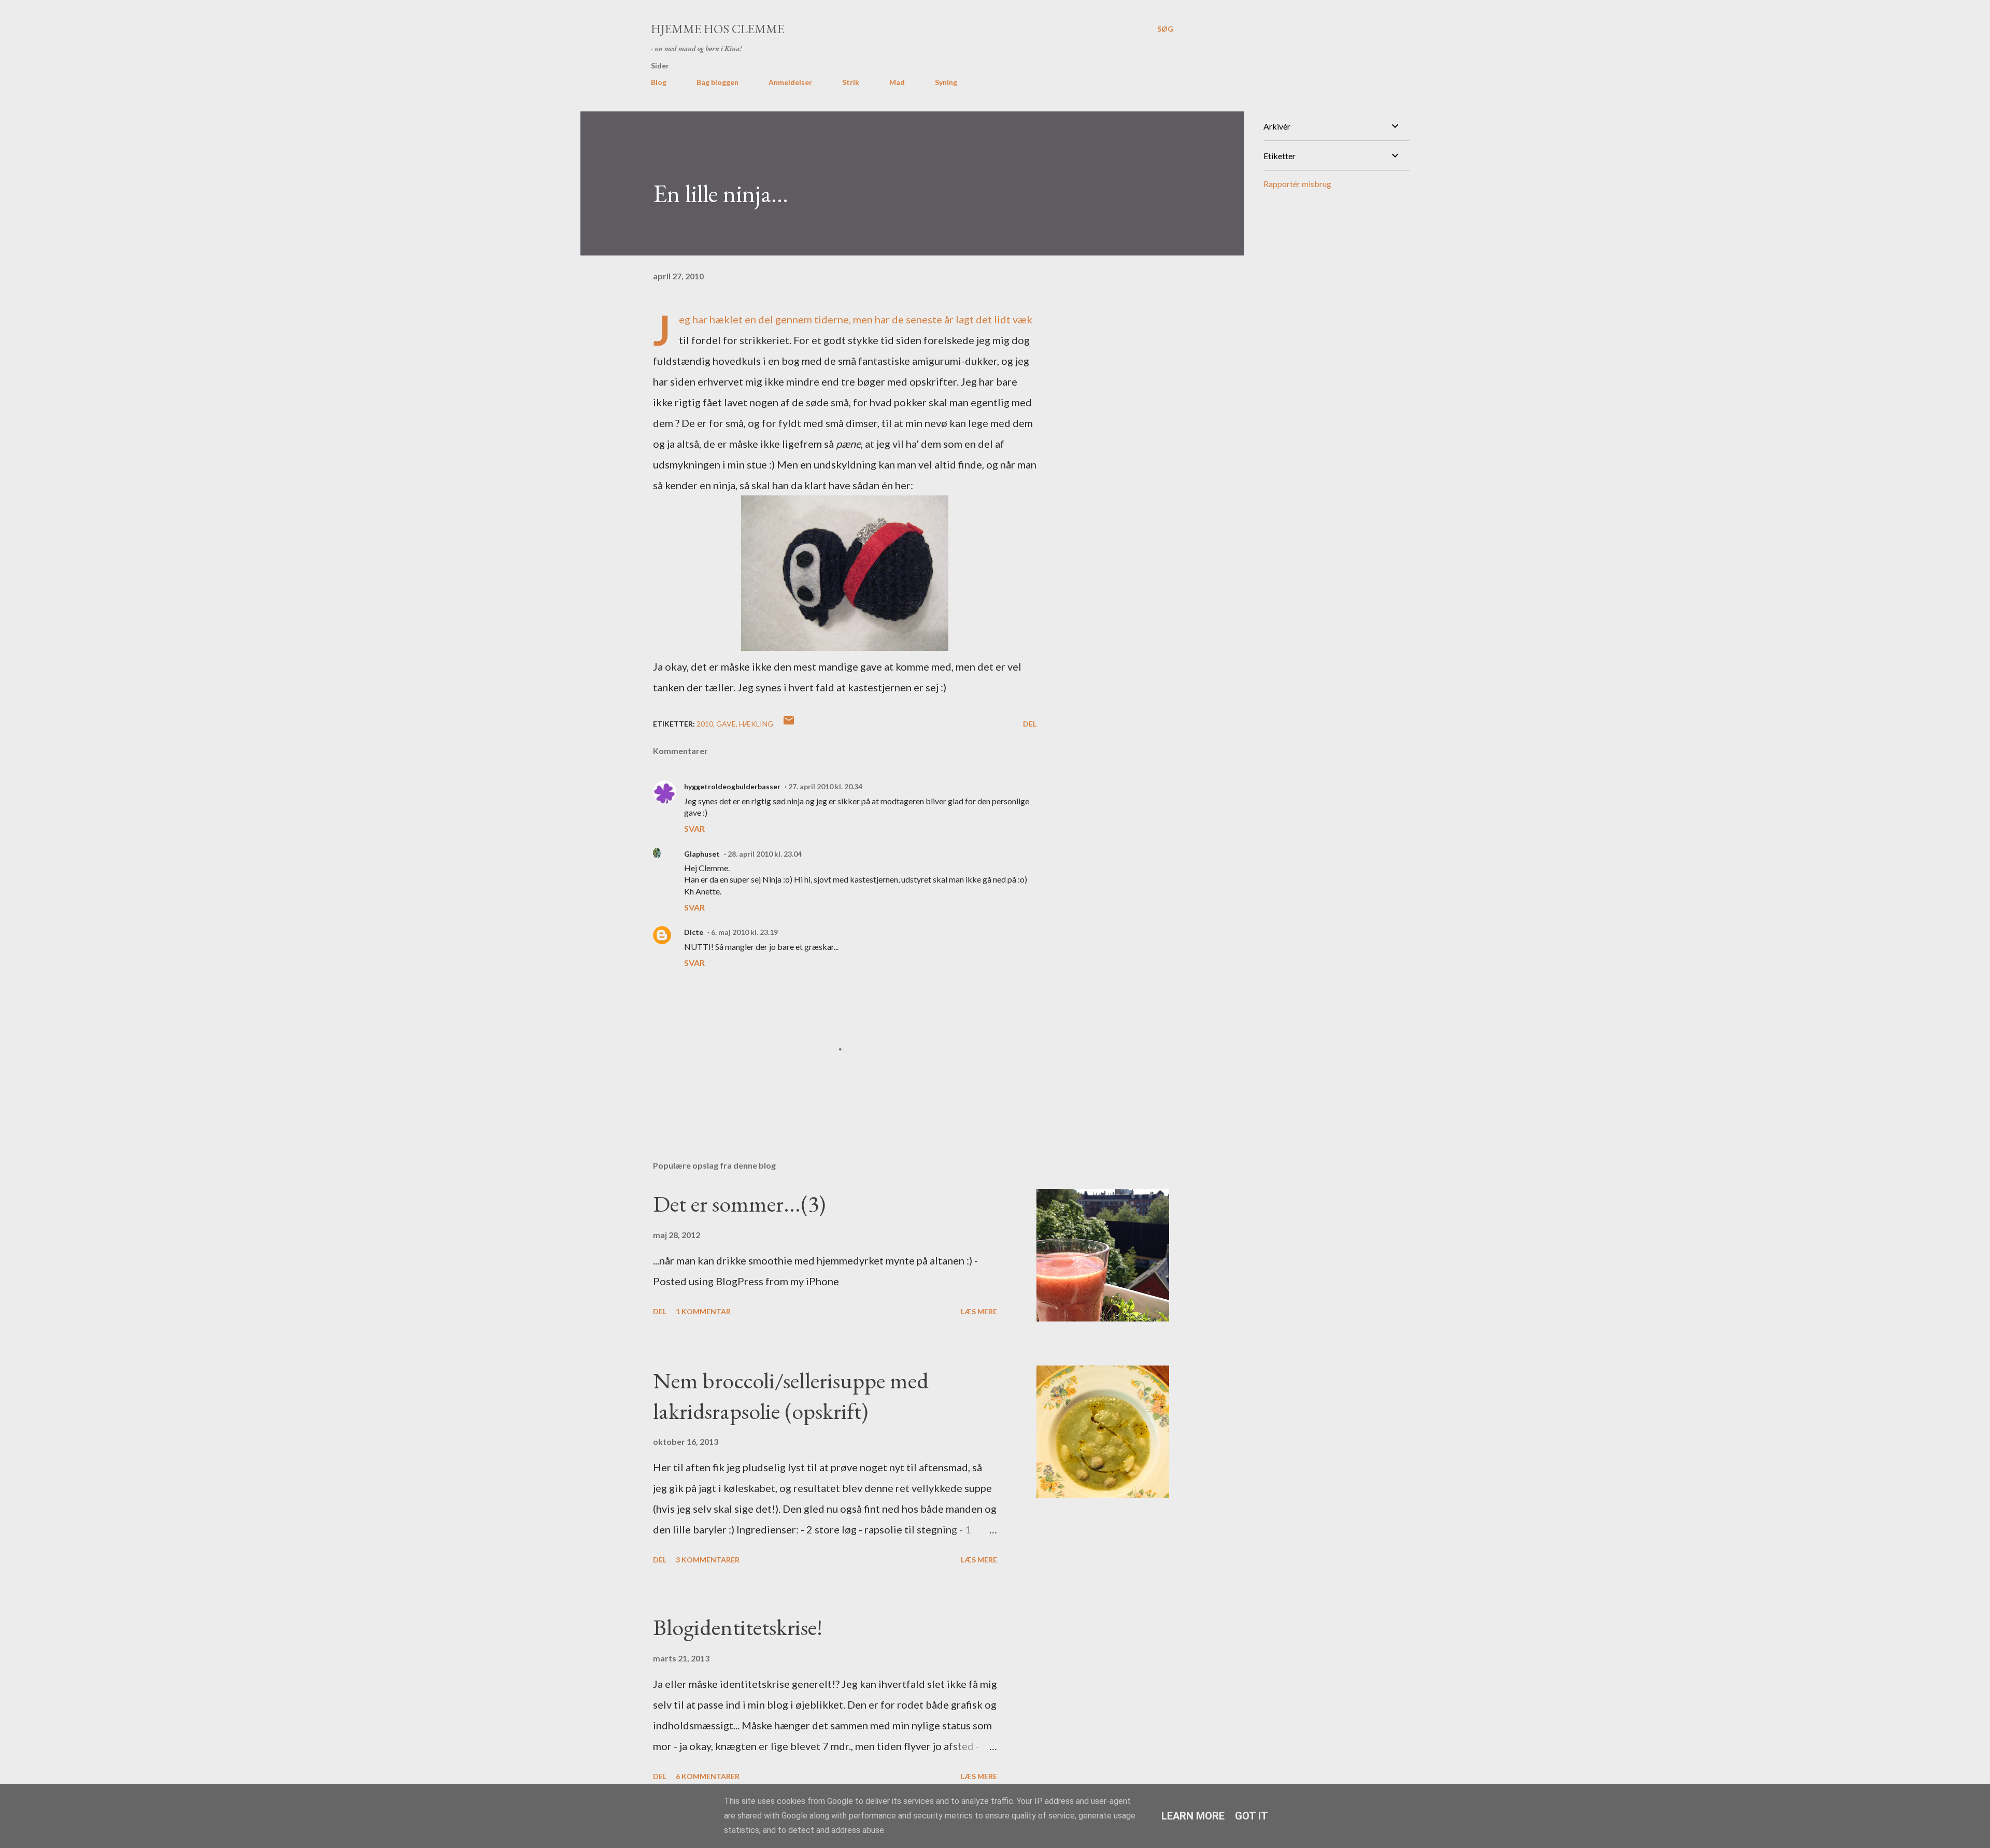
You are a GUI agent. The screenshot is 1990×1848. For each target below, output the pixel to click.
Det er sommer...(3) (739, 1204)
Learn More (1193, 1816)
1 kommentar (703, 1311)
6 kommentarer (708, 1776)
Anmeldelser (790, 82)
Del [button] (1030, 724)
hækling (756, 724)
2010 (705, 724)
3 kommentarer (708, 1560)
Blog (659, 82)
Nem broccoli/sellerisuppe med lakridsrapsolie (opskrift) (791, 1396)
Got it (1252, 1816)
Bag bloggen (717, 82)
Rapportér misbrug (1297, 184)
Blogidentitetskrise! (738, 1627)
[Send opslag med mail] (789, 724)
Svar (694, 828)
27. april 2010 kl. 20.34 (825, 786)
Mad (897, 82)
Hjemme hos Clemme (717, 29)
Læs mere (979, 1311)
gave (726, 724)
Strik (851, 82)
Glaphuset (702, 854)
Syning (946, 82)
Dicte (694, 932)
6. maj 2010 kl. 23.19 (744, 932)
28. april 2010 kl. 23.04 (765, 854)
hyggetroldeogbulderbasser (732, 786)
